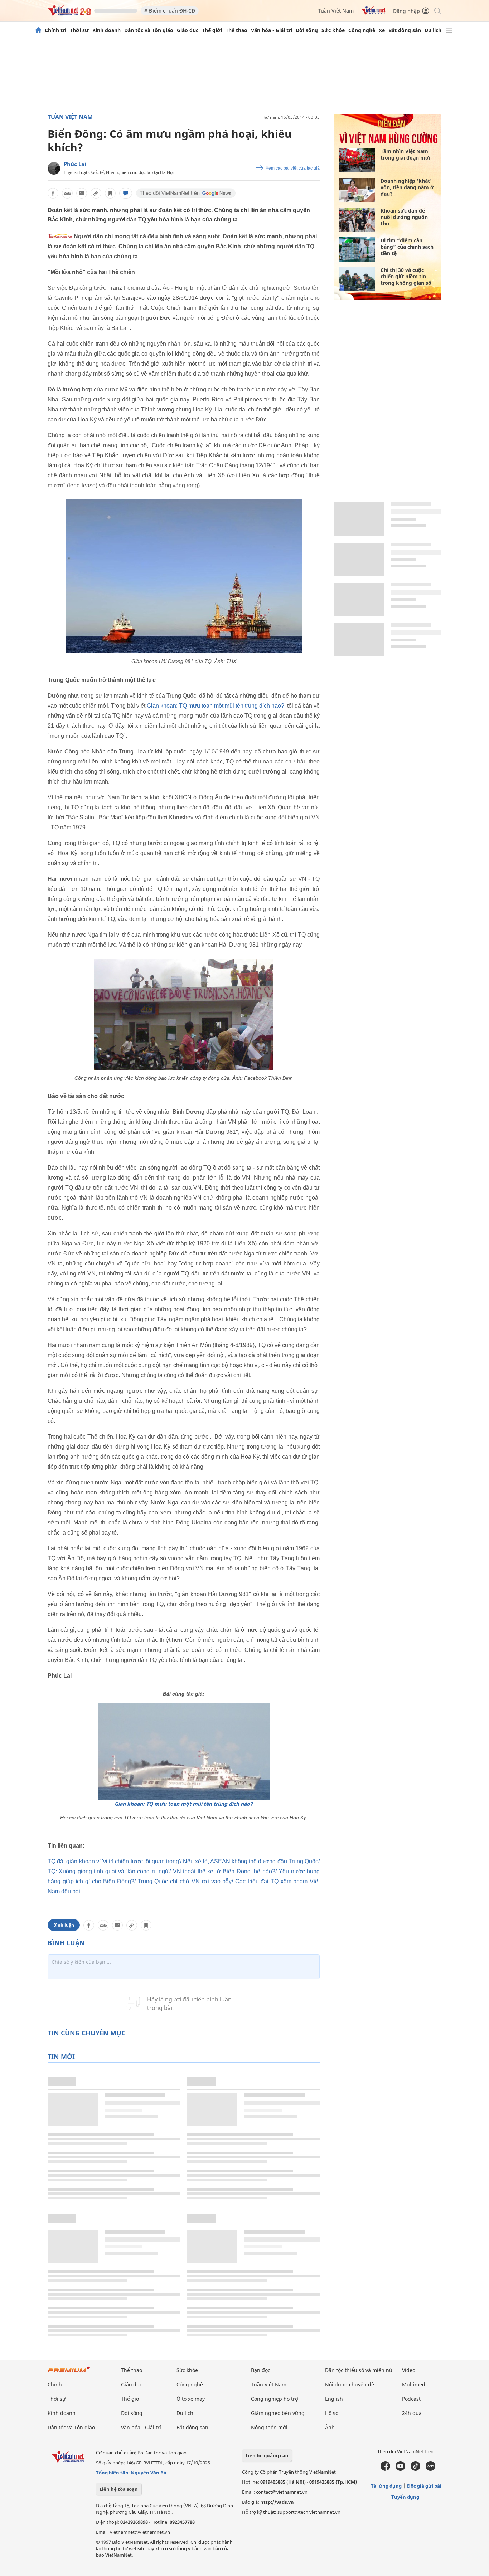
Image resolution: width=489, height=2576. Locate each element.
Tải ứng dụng (386, 2486)
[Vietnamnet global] (373, 13)
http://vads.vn (277, 2502)
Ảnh (330, 2427)
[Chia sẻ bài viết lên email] (82, 193)
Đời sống (307, 30)
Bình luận (64, 1925)
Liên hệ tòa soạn (119, 2489)
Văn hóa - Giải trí (272, 30)
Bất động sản (405, 30)
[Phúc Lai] (54, 168)
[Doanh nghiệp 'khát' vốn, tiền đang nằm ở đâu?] (357, 190)
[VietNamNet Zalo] (430, 2469)
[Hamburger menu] (449, 30)
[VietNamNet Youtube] (400, 2469)
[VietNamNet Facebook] (385, 2469)
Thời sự (79, 30)
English (334, 2399)
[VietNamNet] (38, 30)
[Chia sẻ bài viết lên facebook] (53, 193)
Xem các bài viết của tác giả (293, 168)
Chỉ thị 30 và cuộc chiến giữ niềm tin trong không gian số (406, 276)
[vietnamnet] (69, 14)
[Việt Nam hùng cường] (388, 143)
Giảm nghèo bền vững (278, 2413)
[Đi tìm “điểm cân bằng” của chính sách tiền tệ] (357, 249)
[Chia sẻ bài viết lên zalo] (67, 193)
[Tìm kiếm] (437, 11)
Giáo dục (188, 30)
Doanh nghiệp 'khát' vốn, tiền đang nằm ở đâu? (407, 187)
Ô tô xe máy (191, 2399)
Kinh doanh (106, 30)
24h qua (412, 2413)
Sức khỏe (333, 30)
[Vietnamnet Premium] (69, 2373)
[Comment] (126, 193)
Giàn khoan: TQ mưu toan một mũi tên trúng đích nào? (216, 706)
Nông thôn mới (269, 2427)
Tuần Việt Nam (336, 11)
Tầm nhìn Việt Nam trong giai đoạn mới (405, 154)
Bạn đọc (261, 2370)
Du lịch (433, 30)
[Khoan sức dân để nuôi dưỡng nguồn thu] (357, 220)
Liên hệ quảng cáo (267, 2455)
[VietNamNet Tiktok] (415, 2469)
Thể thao (236, 30)
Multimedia (416, 2384)
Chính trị (55, 30)
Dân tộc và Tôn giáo (149, 30)
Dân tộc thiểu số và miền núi (359, 2370)
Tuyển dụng (405, 2497)
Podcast (411, 2399)
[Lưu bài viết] (110, 193)
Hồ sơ (332, 2413)
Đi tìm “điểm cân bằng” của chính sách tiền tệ (407, 247)
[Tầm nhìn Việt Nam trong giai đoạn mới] (357, 160)
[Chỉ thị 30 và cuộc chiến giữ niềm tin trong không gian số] (357, 279)
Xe (382, 30)
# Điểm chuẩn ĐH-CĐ (170, 11)
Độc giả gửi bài (424, 2486)
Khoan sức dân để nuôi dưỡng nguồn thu (404, 217)
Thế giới (212, 30)
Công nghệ (362, 30)
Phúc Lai (75, 164)
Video (409, 2370)
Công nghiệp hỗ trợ (275, 2399)
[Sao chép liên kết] (96, 193)
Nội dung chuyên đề (350, 2384)
